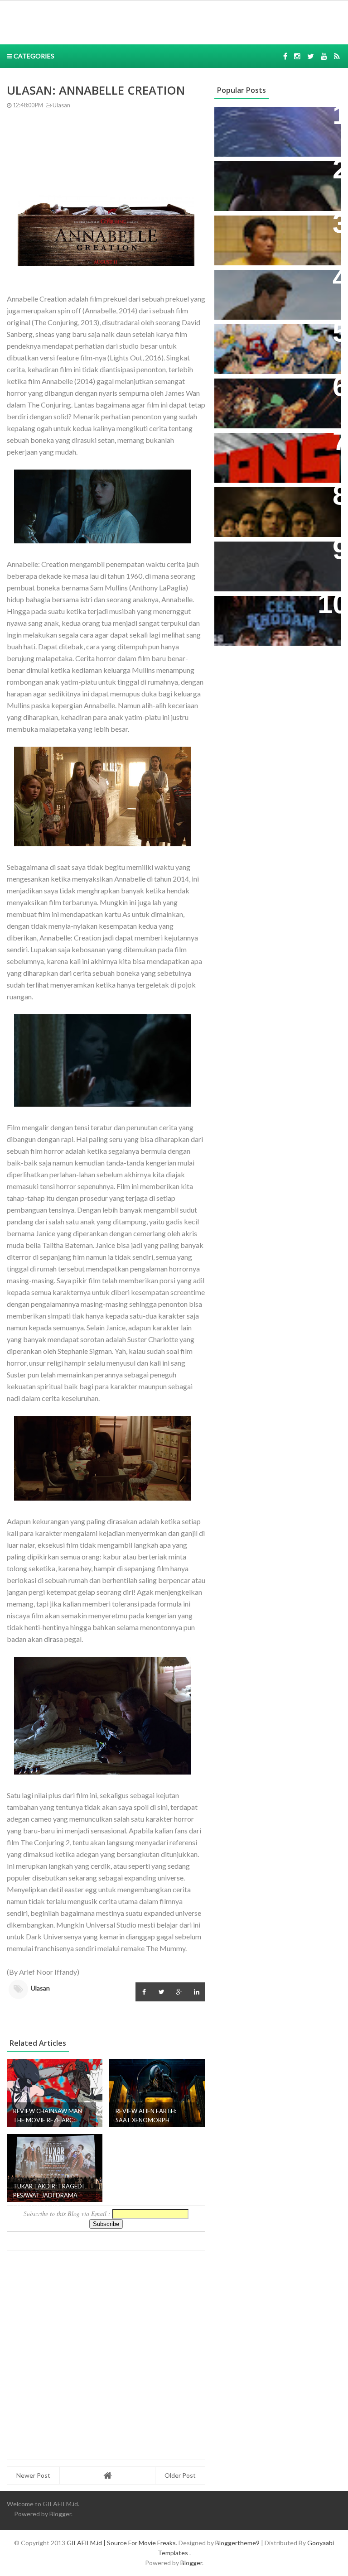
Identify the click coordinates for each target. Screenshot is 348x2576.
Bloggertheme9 (237, 2543)
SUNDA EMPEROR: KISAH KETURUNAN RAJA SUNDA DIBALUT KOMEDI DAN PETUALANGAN (267, 187)
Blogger (60, 2514)
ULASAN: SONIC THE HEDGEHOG (257, 286)
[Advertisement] (139, 21)
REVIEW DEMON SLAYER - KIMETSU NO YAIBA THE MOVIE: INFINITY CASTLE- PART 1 (277, 400)
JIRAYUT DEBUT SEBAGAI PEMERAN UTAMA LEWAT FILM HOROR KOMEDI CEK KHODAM (277, 617)
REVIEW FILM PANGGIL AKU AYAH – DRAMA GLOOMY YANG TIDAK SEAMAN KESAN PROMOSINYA (276, 241)
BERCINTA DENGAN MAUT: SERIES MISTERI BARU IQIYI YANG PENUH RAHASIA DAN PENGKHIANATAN (270, 513)
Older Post (180, 2475)
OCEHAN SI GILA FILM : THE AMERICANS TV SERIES (268, 449)
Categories (33, 56)
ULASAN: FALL (245, 553)
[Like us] (285, 56)
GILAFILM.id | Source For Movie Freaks (121, 2543)
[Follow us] (297, 56)
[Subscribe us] (324, 56)
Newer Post (33, 2475)
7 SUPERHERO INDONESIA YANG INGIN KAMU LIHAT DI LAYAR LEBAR (270, 345)
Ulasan (61, 105)
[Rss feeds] (337, 56)
